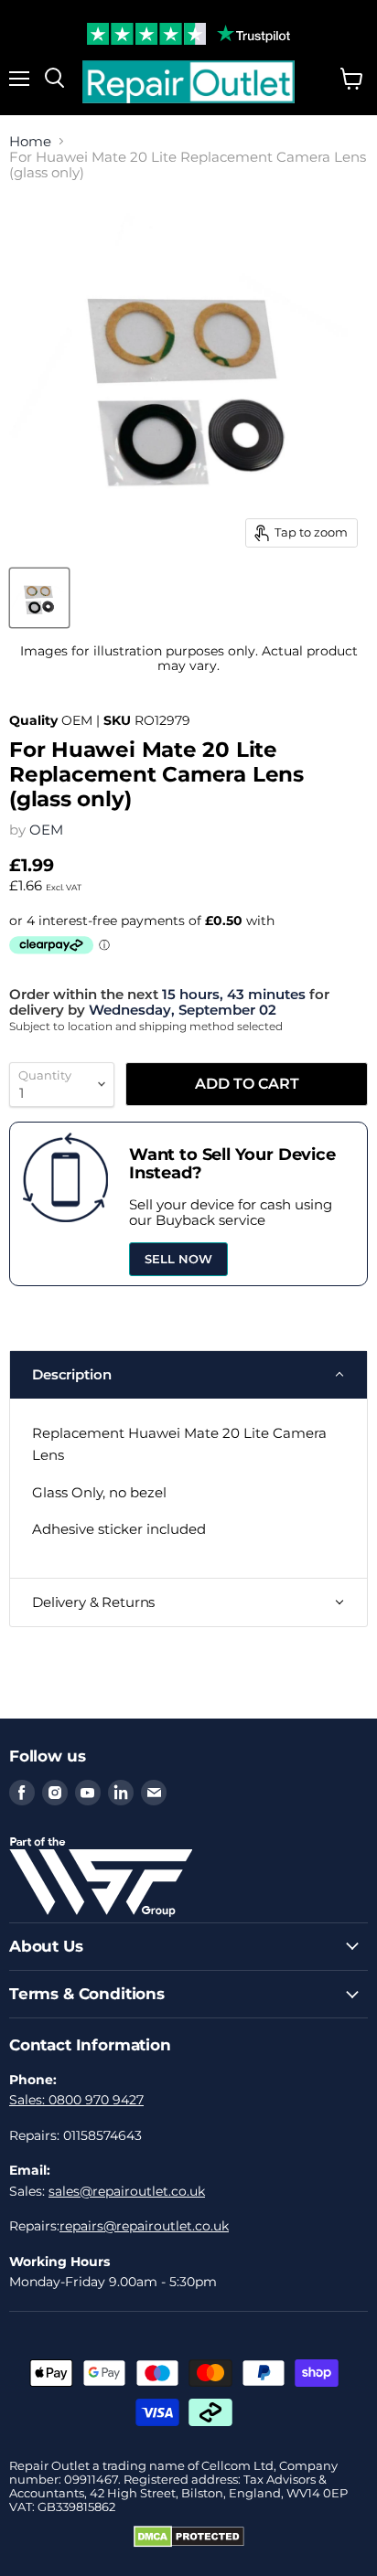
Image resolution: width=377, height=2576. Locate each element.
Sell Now (178, 1259)
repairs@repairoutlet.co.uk (144, 2226)
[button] (188, 1375)
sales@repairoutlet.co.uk (127, 2191)
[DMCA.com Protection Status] (189, 2543)
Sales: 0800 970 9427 (76, 2100)
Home (30, 141)
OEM (46, 830)
